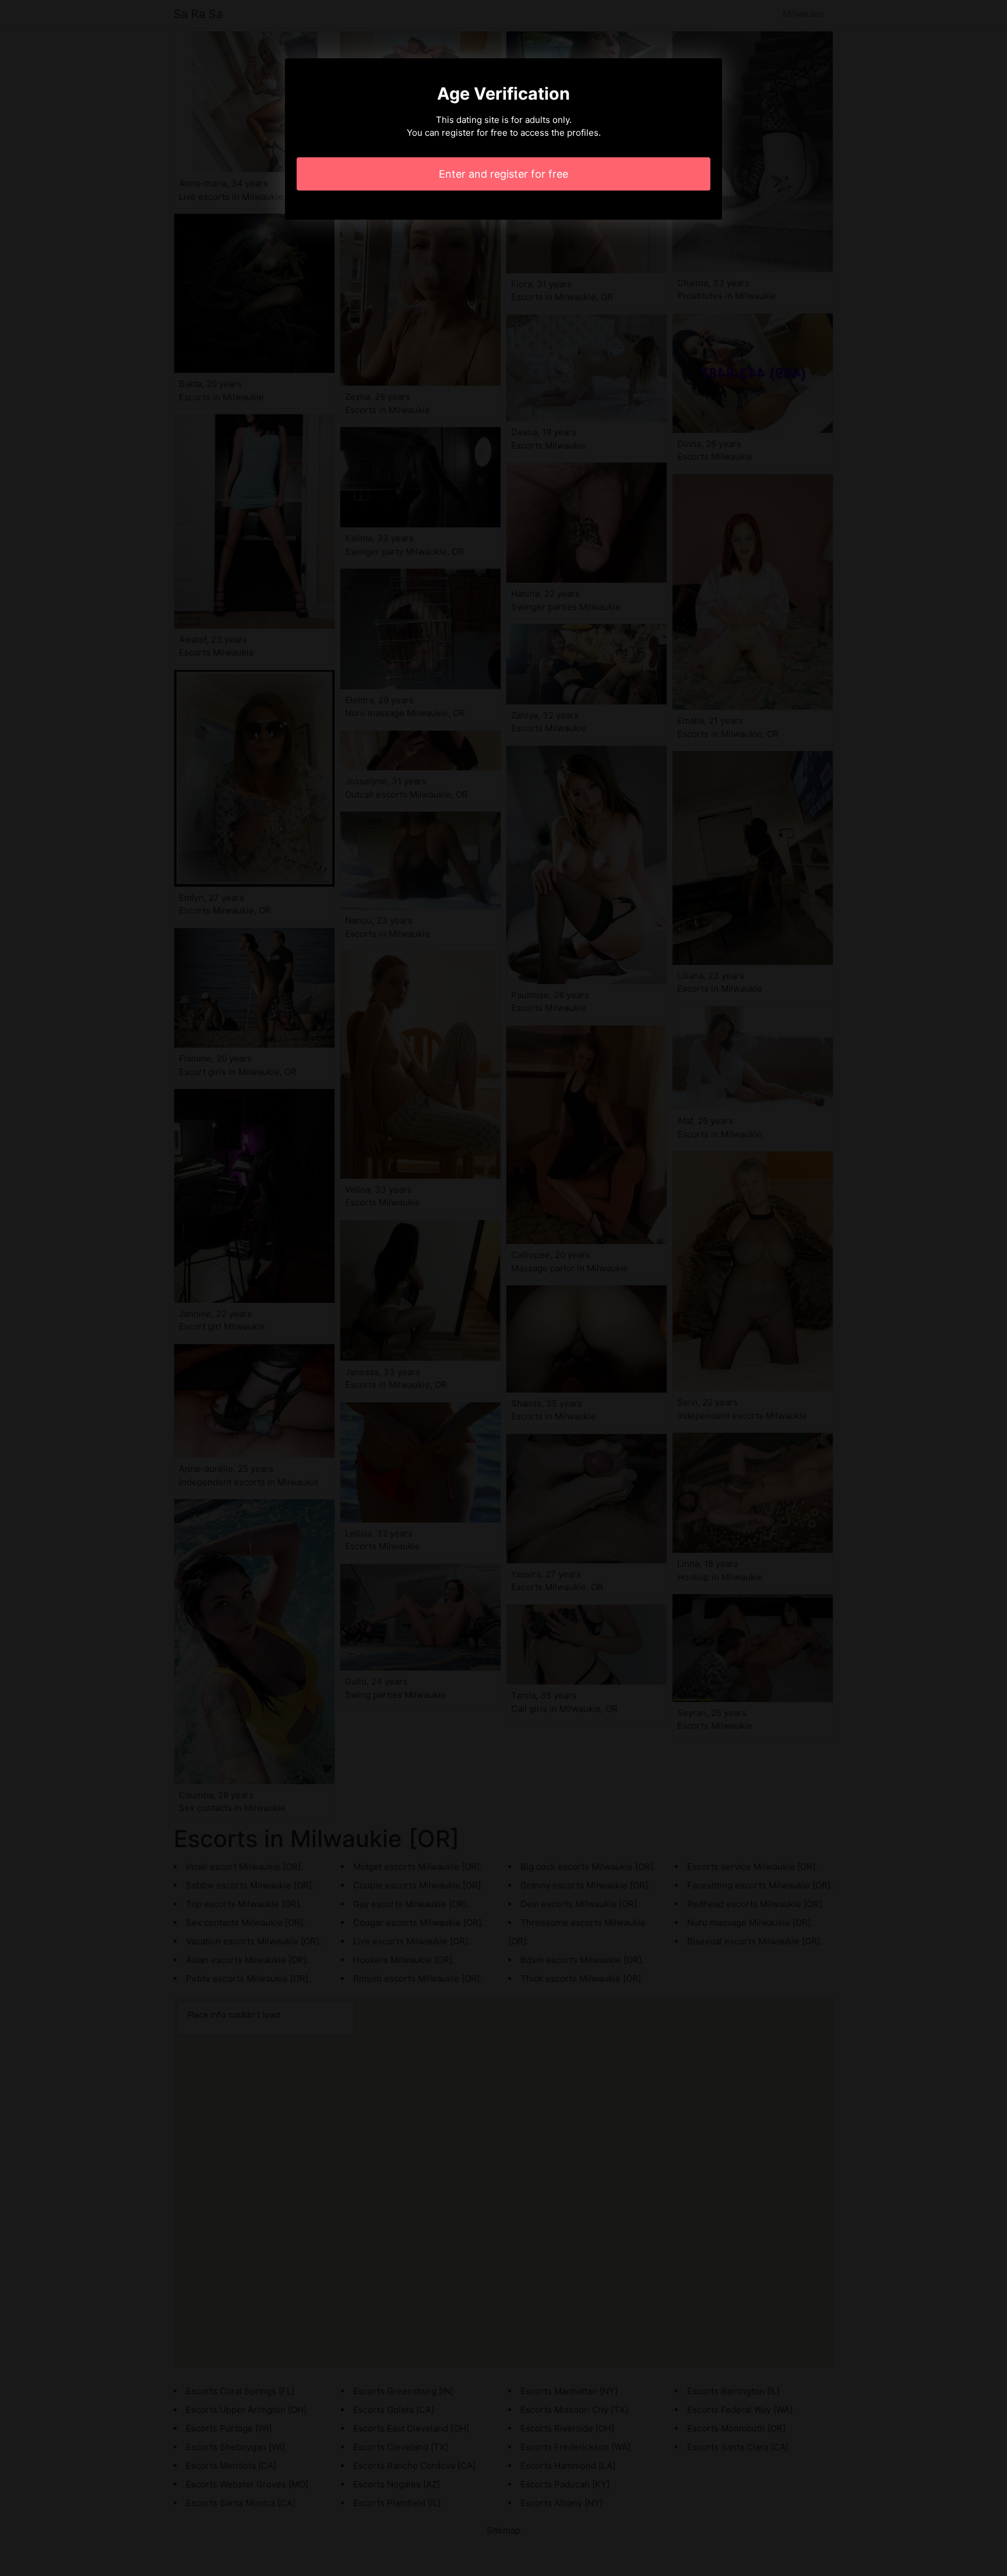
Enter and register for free (503, 174)
